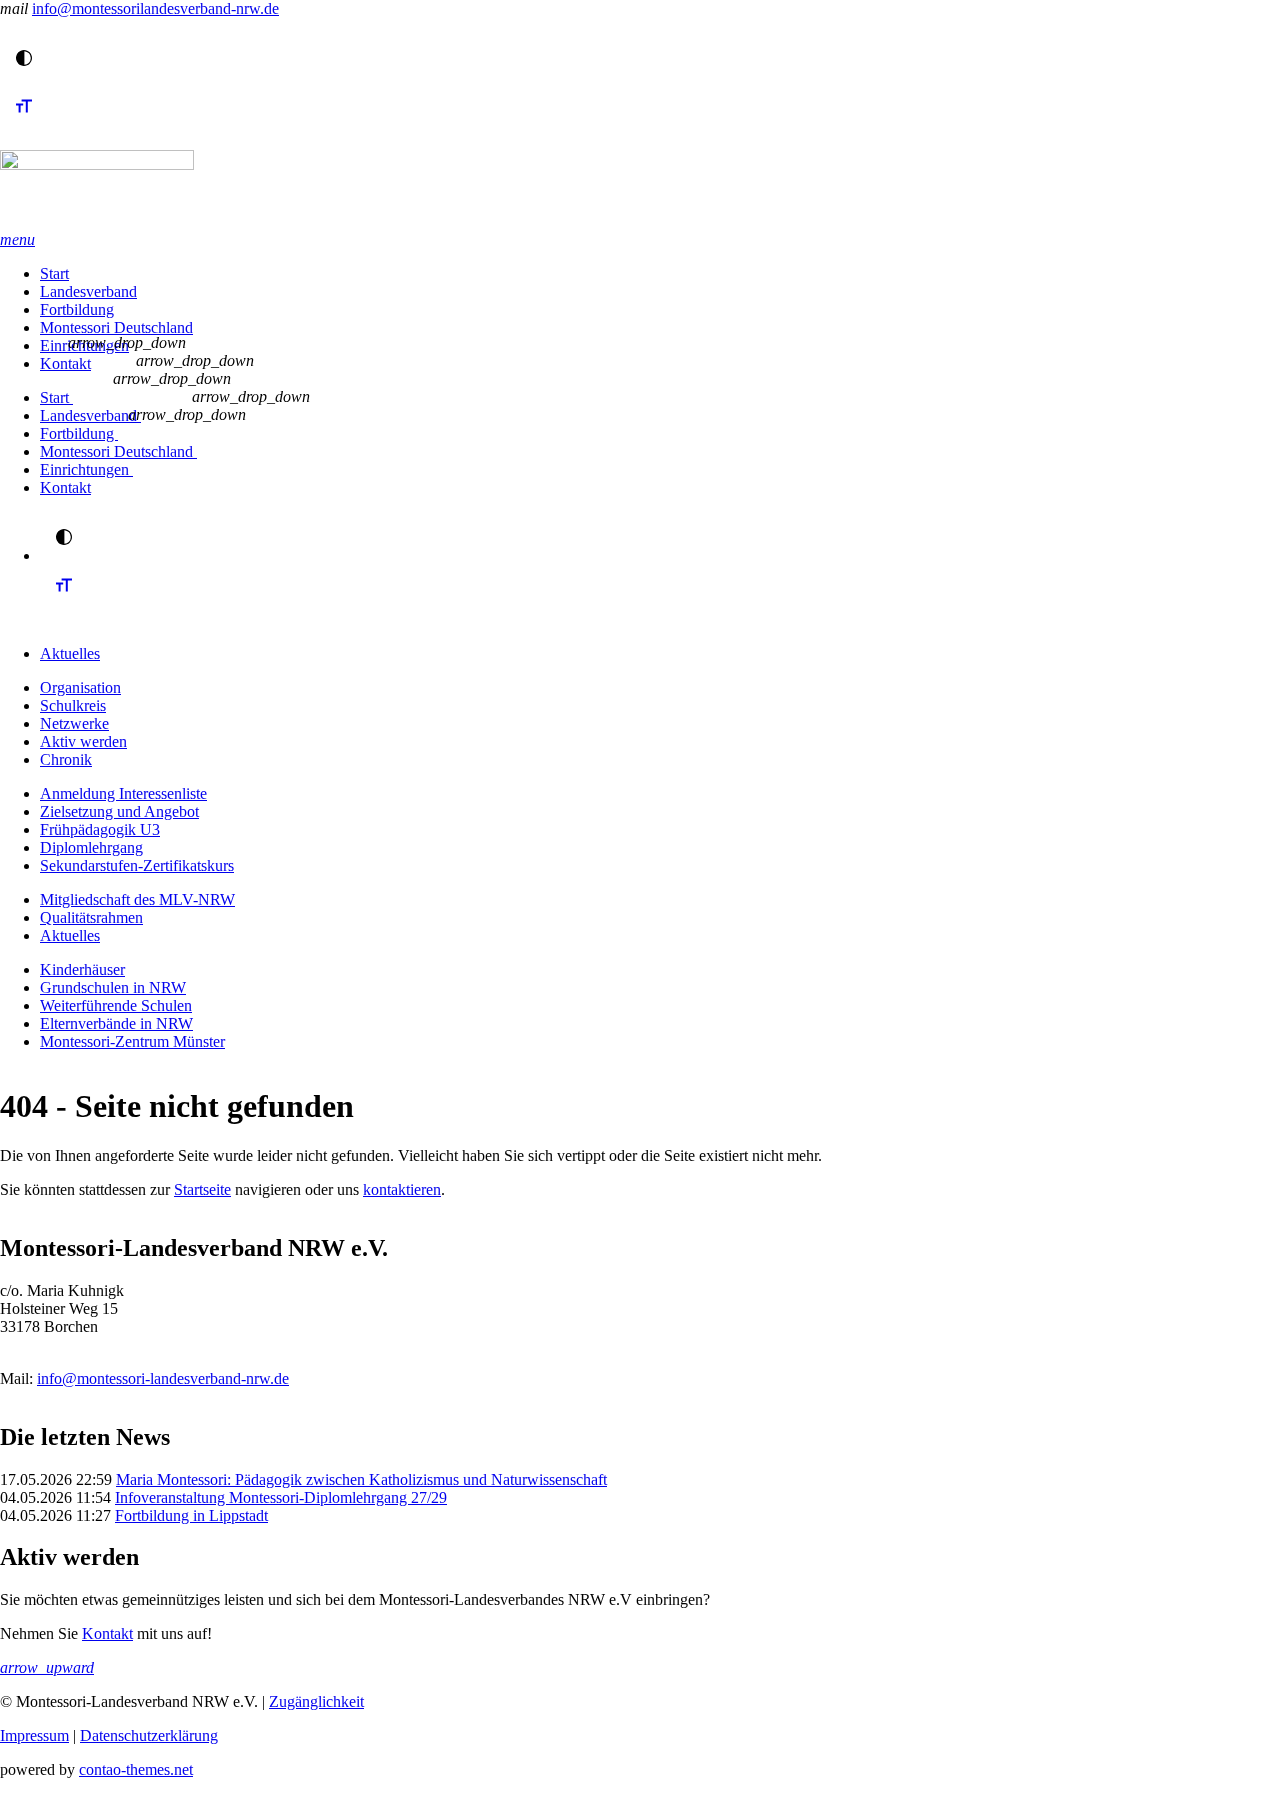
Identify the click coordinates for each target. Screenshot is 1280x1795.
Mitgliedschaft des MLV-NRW (137, 899)
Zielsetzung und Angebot (119, 811)
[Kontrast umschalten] (24, 58)
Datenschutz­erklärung (149, 1735)
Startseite (202, 1189)
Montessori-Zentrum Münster (132, 1041)
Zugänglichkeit (316, 1701)
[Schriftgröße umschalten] (24, 124)
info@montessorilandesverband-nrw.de (155, 8)
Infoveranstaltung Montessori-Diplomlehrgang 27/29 (281, 1497)
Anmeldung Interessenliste (123, 793)
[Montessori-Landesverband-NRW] (640, 190)
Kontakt (65, 363)
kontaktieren (402, 1189)
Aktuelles (70, 653)
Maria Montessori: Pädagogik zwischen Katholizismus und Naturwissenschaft (361, 1479)
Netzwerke (74, 723)
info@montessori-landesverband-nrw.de (163, 1378)
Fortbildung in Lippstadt (191, 1515)
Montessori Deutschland (116, 327)
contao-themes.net (136, 1769)
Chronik (66, 759)
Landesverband (88, 291)
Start (54, 273)
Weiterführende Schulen (116, 1005)
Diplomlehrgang (91, 847)
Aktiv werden (83, 741)
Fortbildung (77, 309)
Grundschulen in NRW (113, 987)
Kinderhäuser (82, 969)
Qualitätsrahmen (91, 917)
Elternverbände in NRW (116, 1023)
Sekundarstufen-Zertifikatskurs (137, 865)
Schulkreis (73, 705)
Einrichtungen (86, 469)
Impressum (34, 1735)
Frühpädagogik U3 (100, 829)
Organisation (80, 687)
